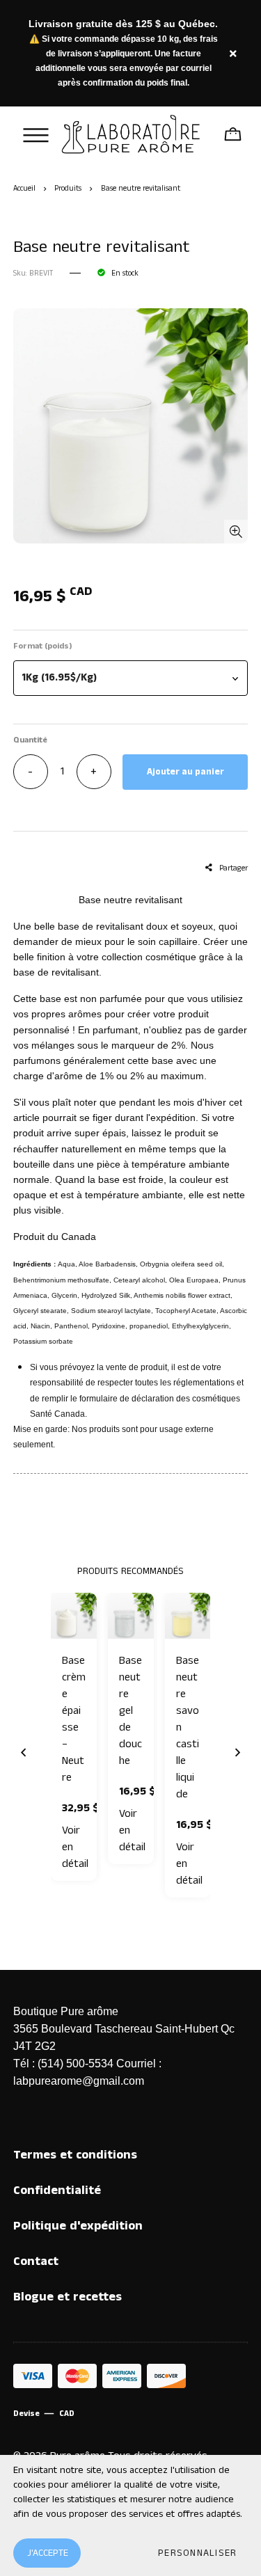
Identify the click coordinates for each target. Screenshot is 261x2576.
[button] (131, 678)
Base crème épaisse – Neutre (74, 1719)
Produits (68, 189)
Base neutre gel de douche (130, 1711)
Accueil (24, 189)
